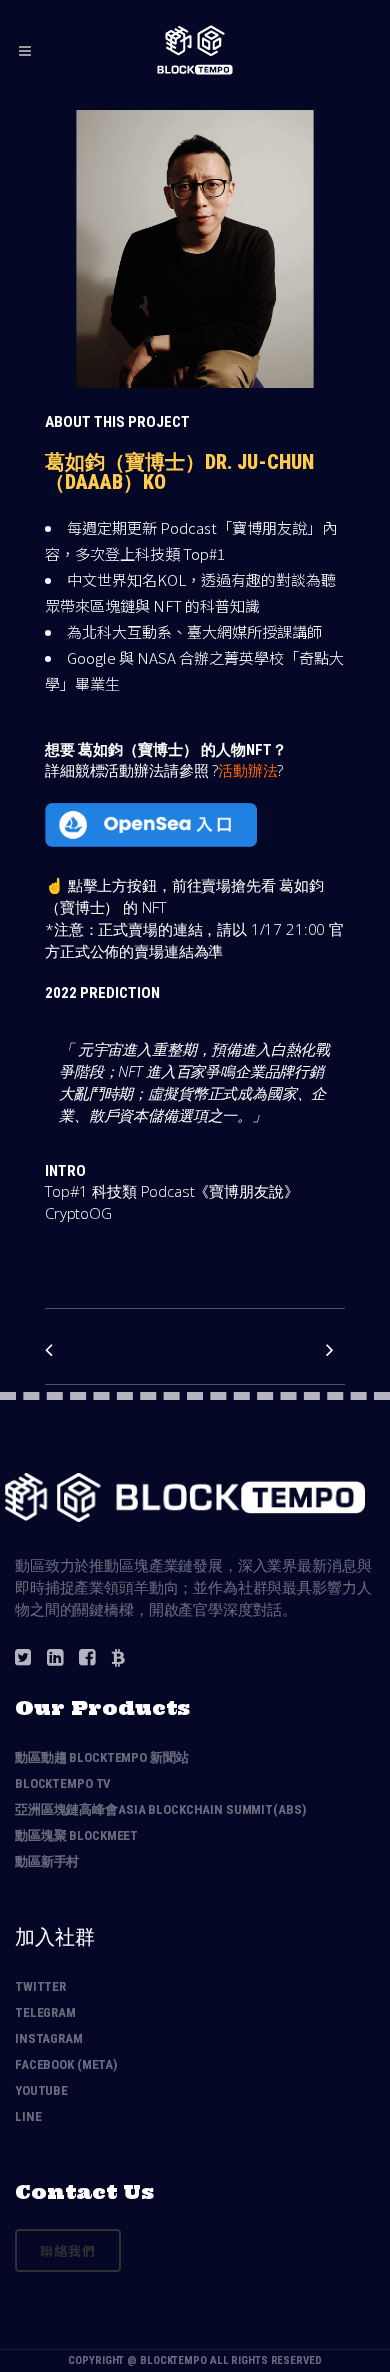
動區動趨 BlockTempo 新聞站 (102, 1757)
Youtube (41, 2090)
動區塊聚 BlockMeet (76, 1835)
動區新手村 (47, 1861)
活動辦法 (247, 770)
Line (28, 2116)
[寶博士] (195, 399)
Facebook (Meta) (66, 2064)
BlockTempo (173, 2360)
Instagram (49, 2038)
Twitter (40, 1986)
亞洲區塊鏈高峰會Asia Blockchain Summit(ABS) (160, 1809)
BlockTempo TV (63, 1783)
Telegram (45, 2012)
